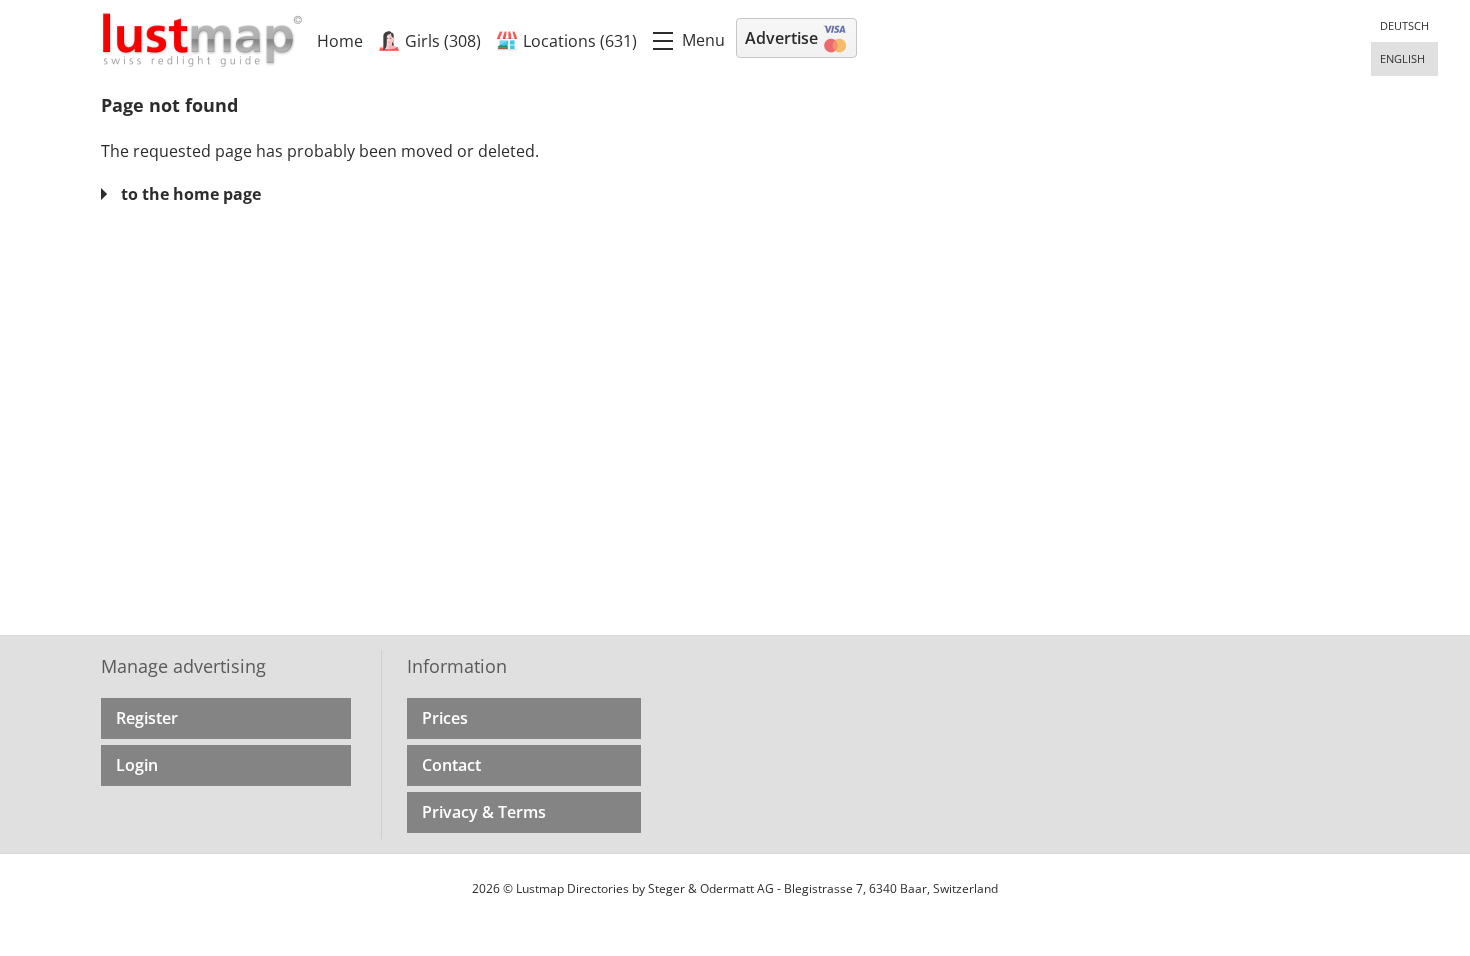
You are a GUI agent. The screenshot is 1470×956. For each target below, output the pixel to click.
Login (137, 765)
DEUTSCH (1404, 25)
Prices (445, 718)
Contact (451, 765)
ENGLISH (1402, 58)
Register (147, 718)
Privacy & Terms (484, 812)
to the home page (191, 194)
